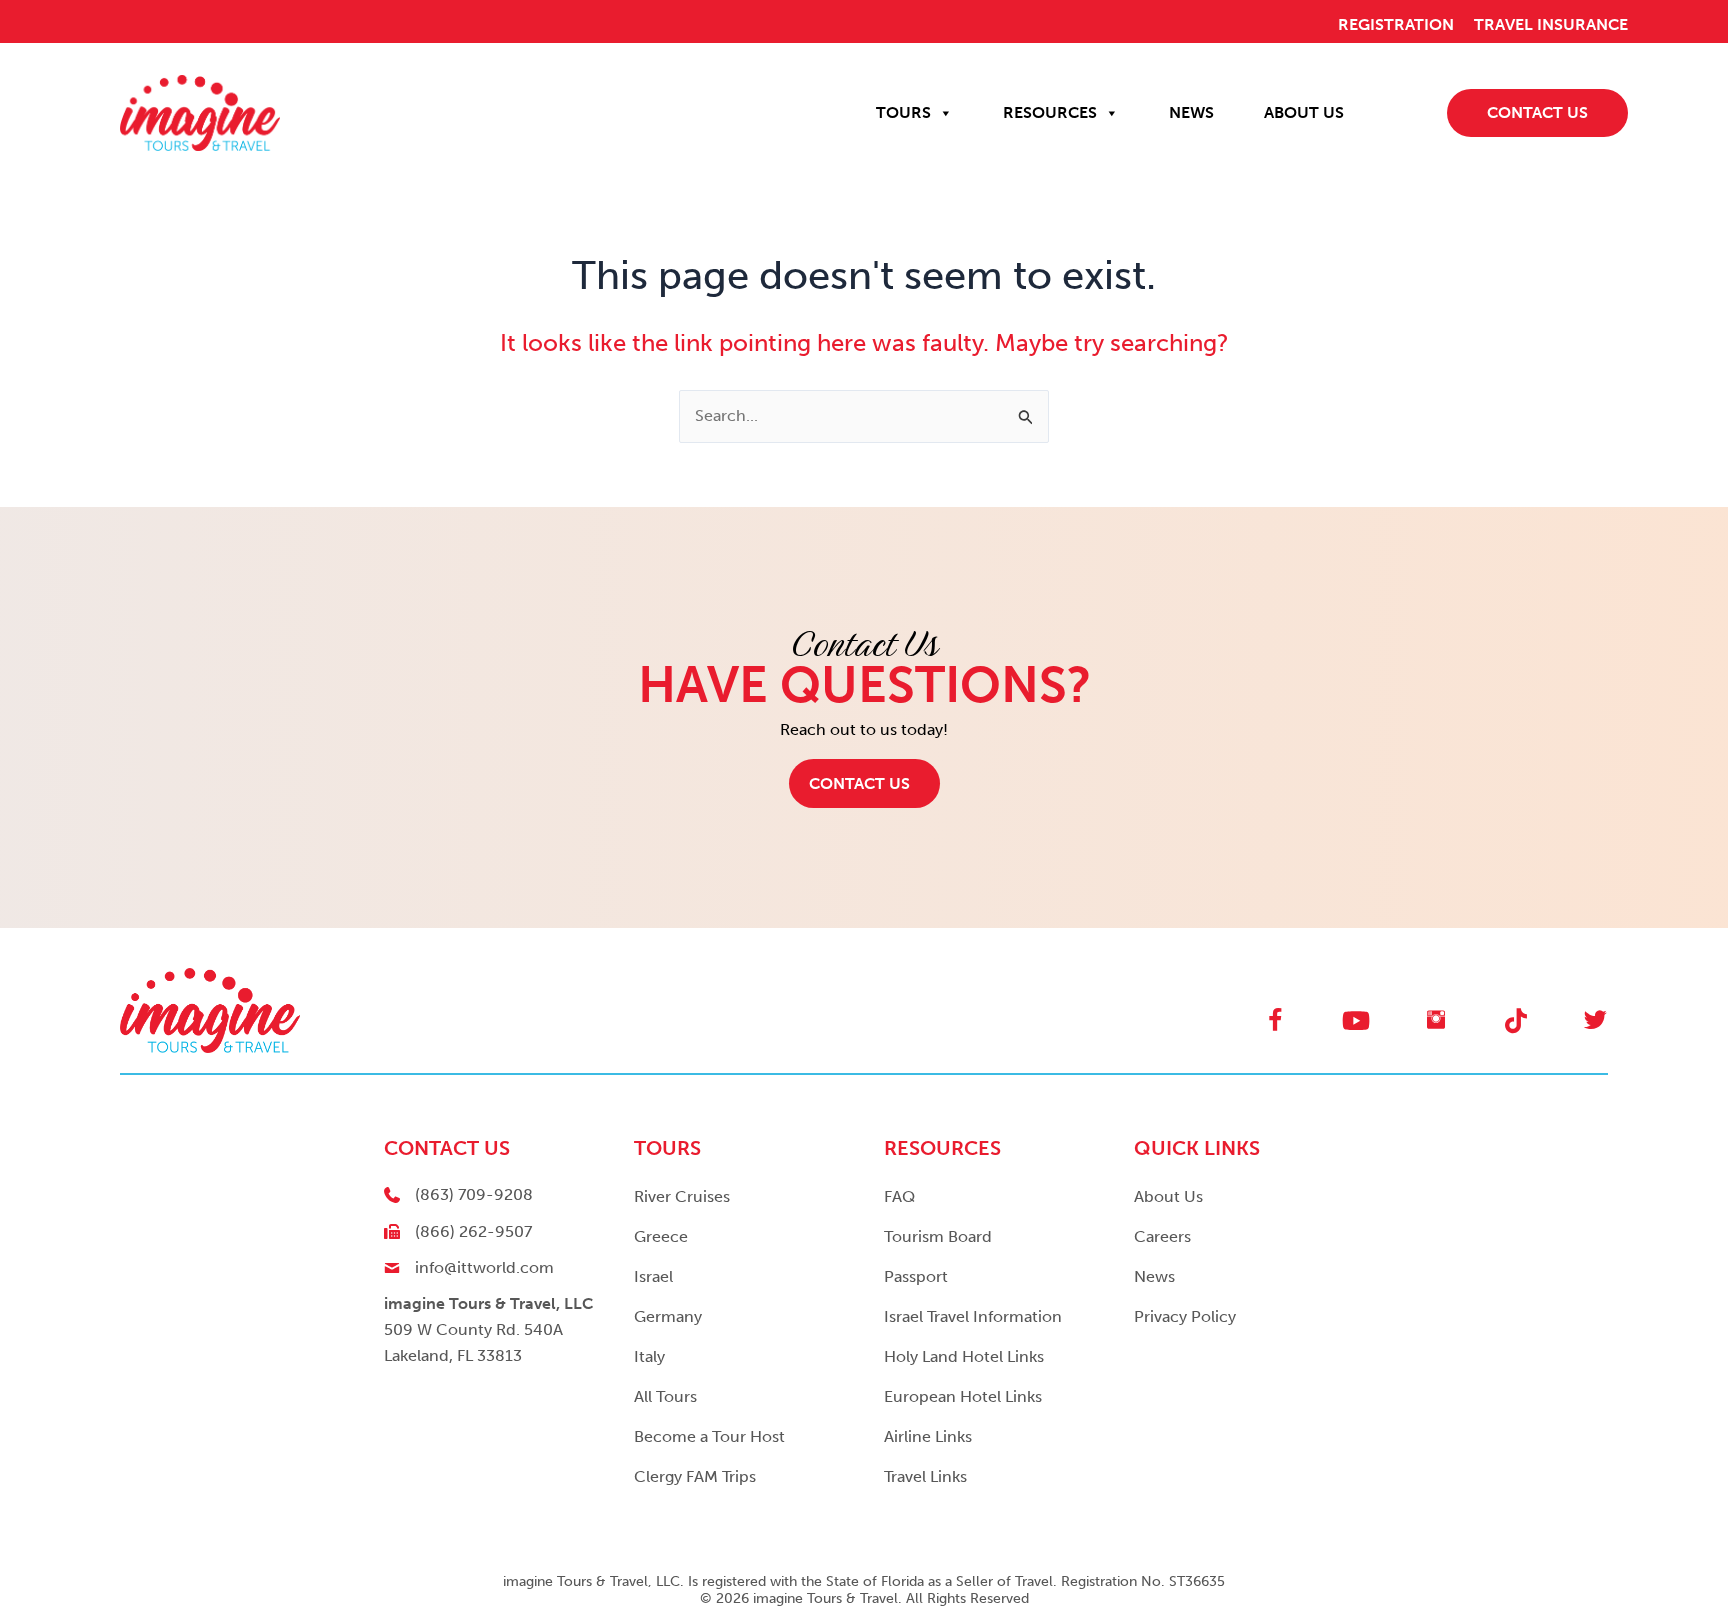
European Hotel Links (963, 1396)
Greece (661, 1236)
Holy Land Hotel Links (964, 1356)
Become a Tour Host (709, 1436)
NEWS (1191, 112)
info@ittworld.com (484, 1267)
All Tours (665, 1396)
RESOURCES (1050, 112)
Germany (668, 1316)
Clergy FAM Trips (695, 1476)
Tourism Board (938, 1236)
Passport (916, 1276)
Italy (649, 1356)
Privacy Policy (1185, 1316)
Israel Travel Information (973, 1316)
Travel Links (925, 1476)
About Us (1168, 1196)
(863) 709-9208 (474, 1194)
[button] (864, 783)
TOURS (903, 112)
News (1154, 1276)
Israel (653, 1276)
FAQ (899, 1196)
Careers (1162, 1236)
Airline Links (928, 1436)
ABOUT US (1304, 112)
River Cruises (682, 1196)
